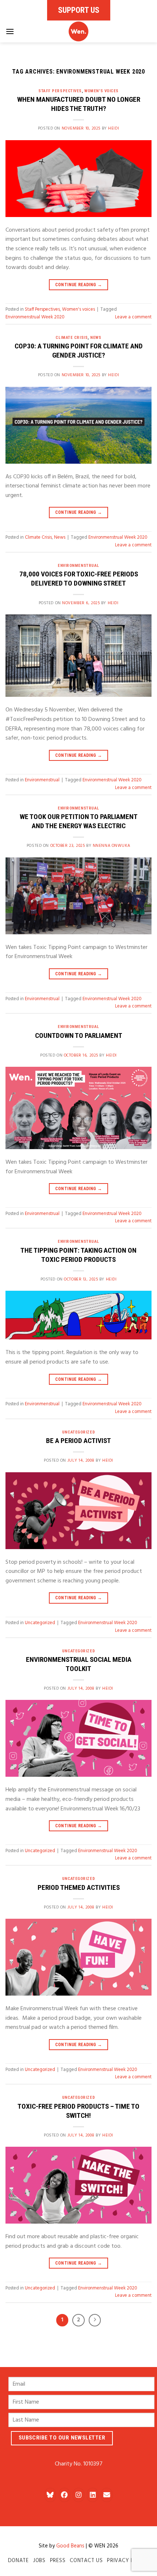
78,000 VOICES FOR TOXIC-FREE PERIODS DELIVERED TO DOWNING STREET (79, 579)
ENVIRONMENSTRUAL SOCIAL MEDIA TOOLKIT (79, 1664)
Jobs (39, 2561)
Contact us (86, 2561)
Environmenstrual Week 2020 (35, 317)
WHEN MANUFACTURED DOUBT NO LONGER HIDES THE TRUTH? (79, 104)
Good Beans (70, 2546)
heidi (114, 128)
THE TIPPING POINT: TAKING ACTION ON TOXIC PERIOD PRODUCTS (78, 1255)
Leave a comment (133, 317)
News (96, 338)
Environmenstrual (78, 566)
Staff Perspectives (60, 91)
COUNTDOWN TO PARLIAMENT (79, 1035)
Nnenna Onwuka (112, 846)
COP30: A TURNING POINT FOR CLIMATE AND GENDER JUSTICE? (79, 351)
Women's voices (102, 91)
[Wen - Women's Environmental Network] (78, 31)
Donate (18, 2561)
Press (58, 2561)
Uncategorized (78, 1432)
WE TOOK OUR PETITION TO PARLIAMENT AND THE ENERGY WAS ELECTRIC (79, 821)
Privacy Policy (128, 2561)
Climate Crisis (72, 338)
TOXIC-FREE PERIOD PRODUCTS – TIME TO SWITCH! (78, 2111)
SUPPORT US (79, 10)
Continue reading (79, 285)
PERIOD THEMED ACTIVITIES (79, 1887)
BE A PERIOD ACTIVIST (78, 1441)
